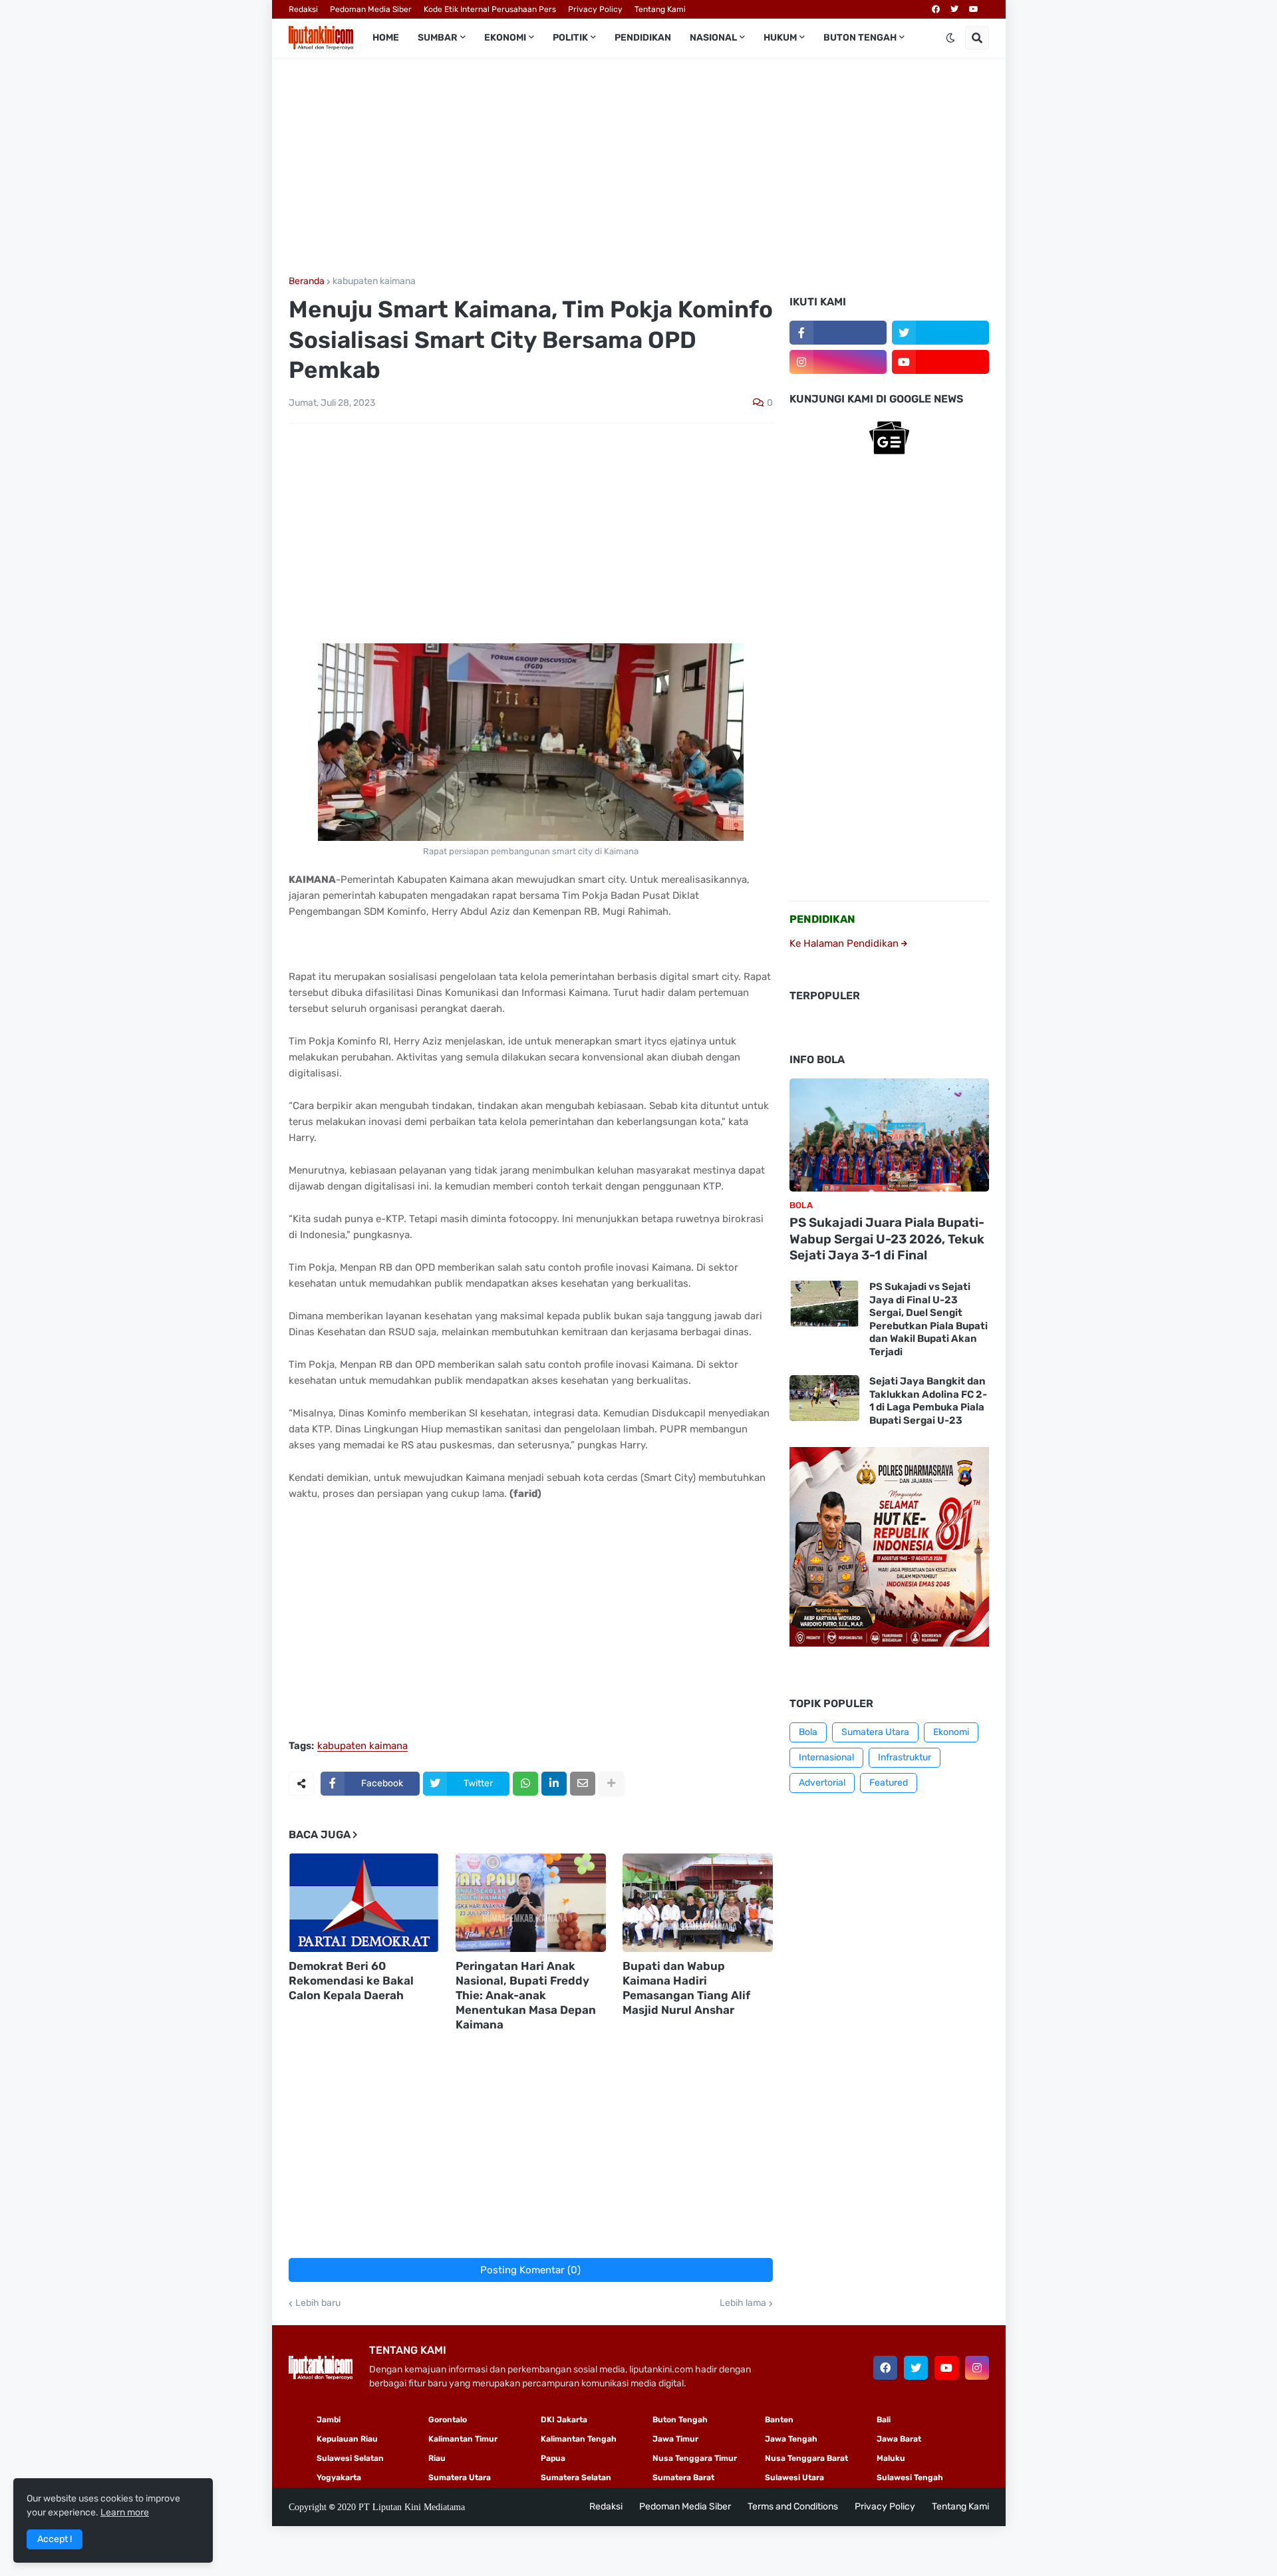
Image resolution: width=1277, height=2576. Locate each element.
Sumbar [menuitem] (438, 38)
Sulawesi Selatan (350, 2458)
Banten (779, 2420)
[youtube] (974, 9)
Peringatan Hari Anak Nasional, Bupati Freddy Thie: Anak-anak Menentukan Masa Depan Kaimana (526, 1995)
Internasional (826, 1757)
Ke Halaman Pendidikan (845, 943)
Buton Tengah (680, 2420)
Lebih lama (743, 2303)
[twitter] (954, 9)
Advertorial (822, 1783)
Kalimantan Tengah (579, 2439)
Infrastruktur (905, 1757)
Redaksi (303, 9)
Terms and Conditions (793, 2506)
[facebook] (936, 9)
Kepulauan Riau (347, 2439)
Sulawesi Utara (794, 2478)
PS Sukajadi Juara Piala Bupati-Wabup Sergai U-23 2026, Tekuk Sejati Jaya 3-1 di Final (887, 1239)
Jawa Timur (675, 2439)
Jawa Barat (899, 2439)
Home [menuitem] (386, 38)
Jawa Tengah (791, 2439)
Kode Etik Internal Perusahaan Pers (490, 9)
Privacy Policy (595, 9)
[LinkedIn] (554, 1784)
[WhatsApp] (525, 1784)
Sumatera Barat (683, 2478)
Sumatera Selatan (576, 2478)
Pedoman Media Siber (371, 9)
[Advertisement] (639, 167)
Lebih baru (318, 2303)
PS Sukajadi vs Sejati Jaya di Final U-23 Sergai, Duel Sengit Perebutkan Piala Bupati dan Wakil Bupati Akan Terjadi (928, 1319)
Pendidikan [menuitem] (643, 38)
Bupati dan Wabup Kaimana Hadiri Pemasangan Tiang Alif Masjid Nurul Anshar (686, 1988)
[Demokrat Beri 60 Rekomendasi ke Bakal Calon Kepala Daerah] (364, 1903)
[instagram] (838, 362)
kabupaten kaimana (374, 281)
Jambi (329, 2420)
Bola (808, 1732)
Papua (553, 2458)
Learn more (125, 2512)
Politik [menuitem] (570, 38)
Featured (889, 1783)
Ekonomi (951, 1732)
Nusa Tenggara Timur (695, 2458)
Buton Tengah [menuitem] (860, 38)
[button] (950, 38)
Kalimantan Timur (463, 2439)
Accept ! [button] (55, 2539)
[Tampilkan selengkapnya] (611, 1784)
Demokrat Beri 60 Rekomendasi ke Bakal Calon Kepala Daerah (351, 1981)
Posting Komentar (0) (530, 2270)
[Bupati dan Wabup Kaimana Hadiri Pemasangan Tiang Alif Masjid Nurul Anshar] (698, 1903)
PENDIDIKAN (822, 919)
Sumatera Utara (875, 1732)
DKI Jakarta (564, 2420)
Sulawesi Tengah (910, 2478)
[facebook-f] (838, 333)
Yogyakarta (339, 2478)
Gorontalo (448, 2420)
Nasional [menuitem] (713, 38)
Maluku (891, 2458)
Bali (884, 2420)
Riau (437, 2458)
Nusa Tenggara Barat (806, 2458)
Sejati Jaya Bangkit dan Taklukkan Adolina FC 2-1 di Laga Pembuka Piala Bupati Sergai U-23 (928, 1401)
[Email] (583, 1784)
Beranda (307, 281)
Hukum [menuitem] (780, 38)
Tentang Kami (660, 9)
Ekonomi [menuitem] (505, 38)
